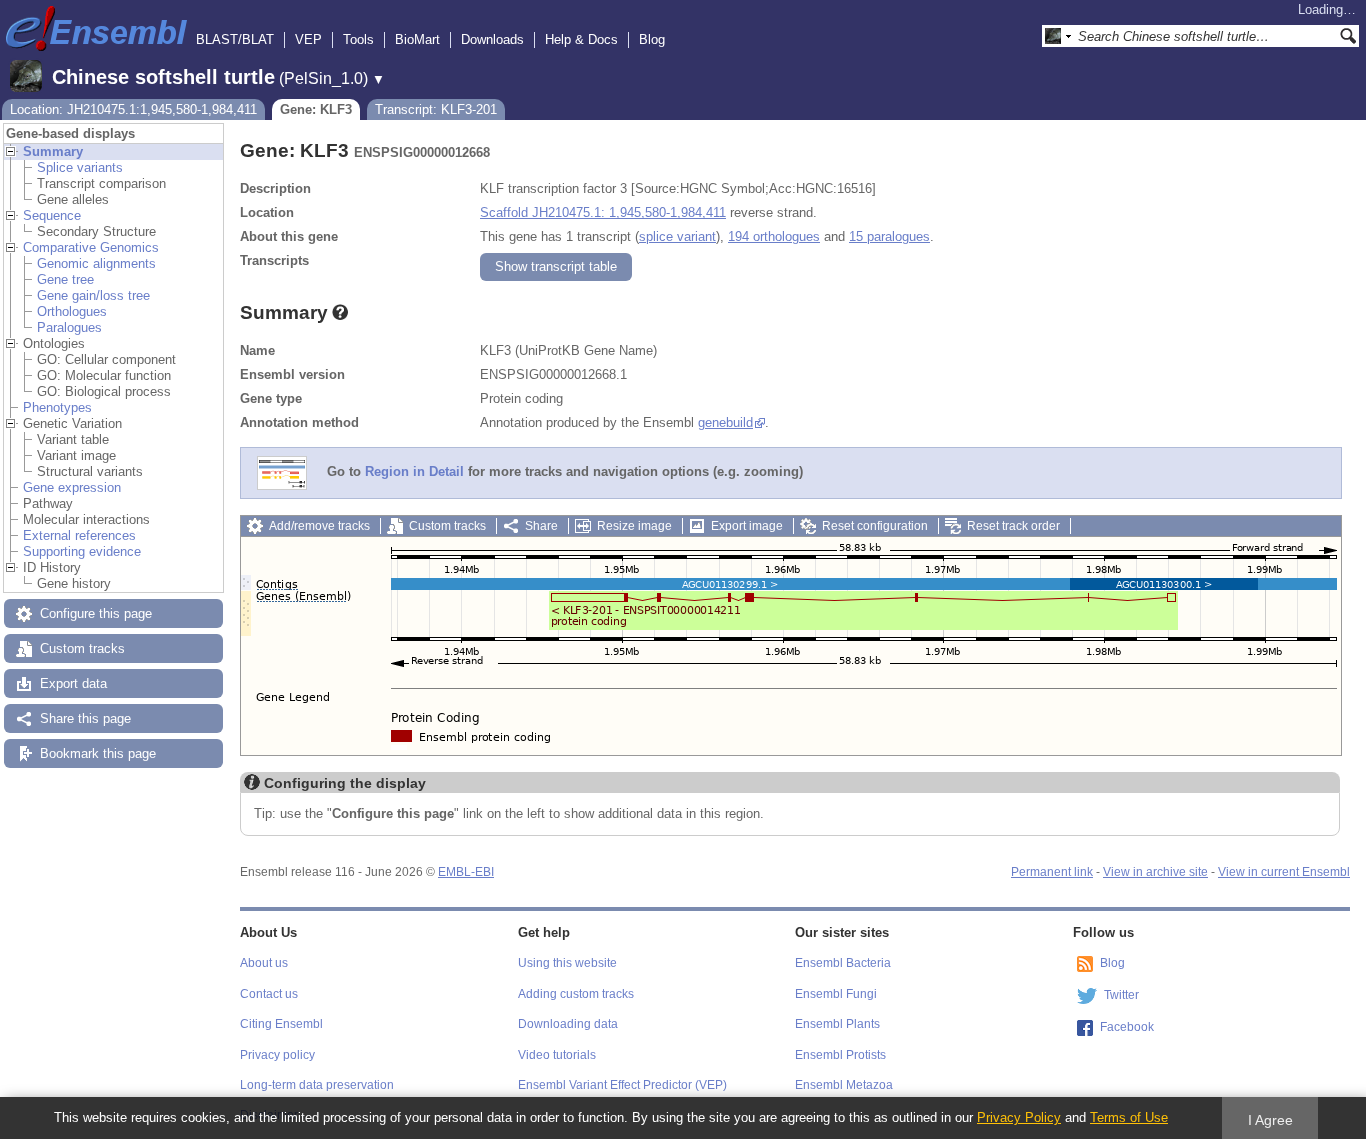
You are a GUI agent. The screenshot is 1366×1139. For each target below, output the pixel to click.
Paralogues (69, 327)
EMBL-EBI (466, 872)
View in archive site (1155, 872)
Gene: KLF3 (316, 109)
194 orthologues (774, 236)
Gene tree (65, 279)
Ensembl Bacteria (843, 963)
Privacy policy (277, 1055)
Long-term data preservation (317, 1085)
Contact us (269, 994)
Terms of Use (1129, 1117)
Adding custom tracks (576, 994)
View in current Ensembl (1284, 872)
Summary (53, 151)
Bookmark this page (98, 753)
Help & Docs (581, 39)
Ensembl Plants (837, 1024)
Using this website (567, 963)
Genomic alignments (96, 263)
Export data (73, 683)
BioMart (417, 39)
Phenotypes (57, 407)
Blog (652, 39)
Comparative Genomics (91, 247)
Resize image (634, 526)
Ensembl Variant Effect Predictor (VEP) (622, 1085)
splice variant (677, 236)
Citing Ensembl (281, 1024)
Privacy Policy (1019, 1117)
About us (264, 963)
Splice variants (80, 167)
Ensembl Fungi (836, 994)
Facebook (1127, 1027)
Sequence (52, 215)
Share (541, 526)
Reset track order (1013, 526)
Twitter (1121, 995)
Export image (747, 526)
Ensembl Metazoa (844, 1085)
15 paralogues (889, 236)
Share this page (85, 718)
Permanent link (1052, 872)
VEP (308, 39)
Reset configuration (875, 526)
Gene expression (72, 487)
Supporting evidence (82, 551)
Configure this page (96, 613)
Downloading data (568, 1024)
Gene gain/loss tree (93, 295)
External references (79, 535)
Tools (358, 39)
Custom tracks (82, 648)
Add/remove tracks (319, 526)
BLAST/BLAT (235, 39)
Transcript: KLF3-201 (436, 109)
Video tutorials (557, 1055)
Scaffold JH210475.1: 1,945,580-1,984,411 (603, 212)
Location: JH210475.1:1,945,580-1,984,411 (133, 109)
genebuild (725, 422)
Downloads (492, 39)
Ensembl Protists (840, 1055)
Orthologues (72, 311)
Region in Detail (414, 472)
